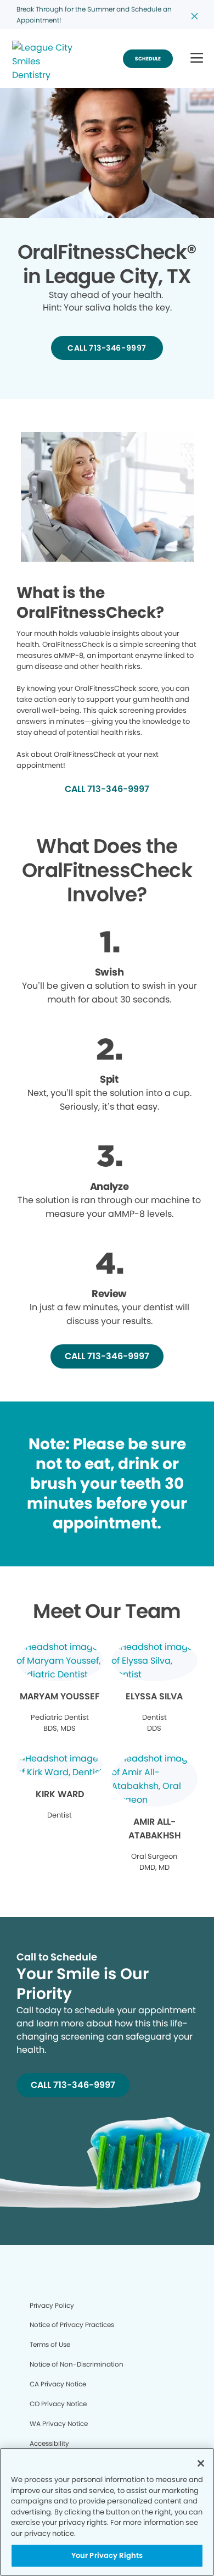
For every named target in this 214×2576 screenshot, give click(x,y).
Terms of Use (50, 2344)
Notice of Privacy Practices (72, 2325)
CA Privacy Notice (58, 2384)
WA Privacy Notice (59, 2423)
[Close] (201, 2463)
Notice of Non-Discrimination (77, 2364)
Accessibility (49, 2443)
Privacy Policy (52, 2305)
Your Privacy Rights (107, 2555)
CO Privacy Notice (58, 2404)
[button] (197, 59)
